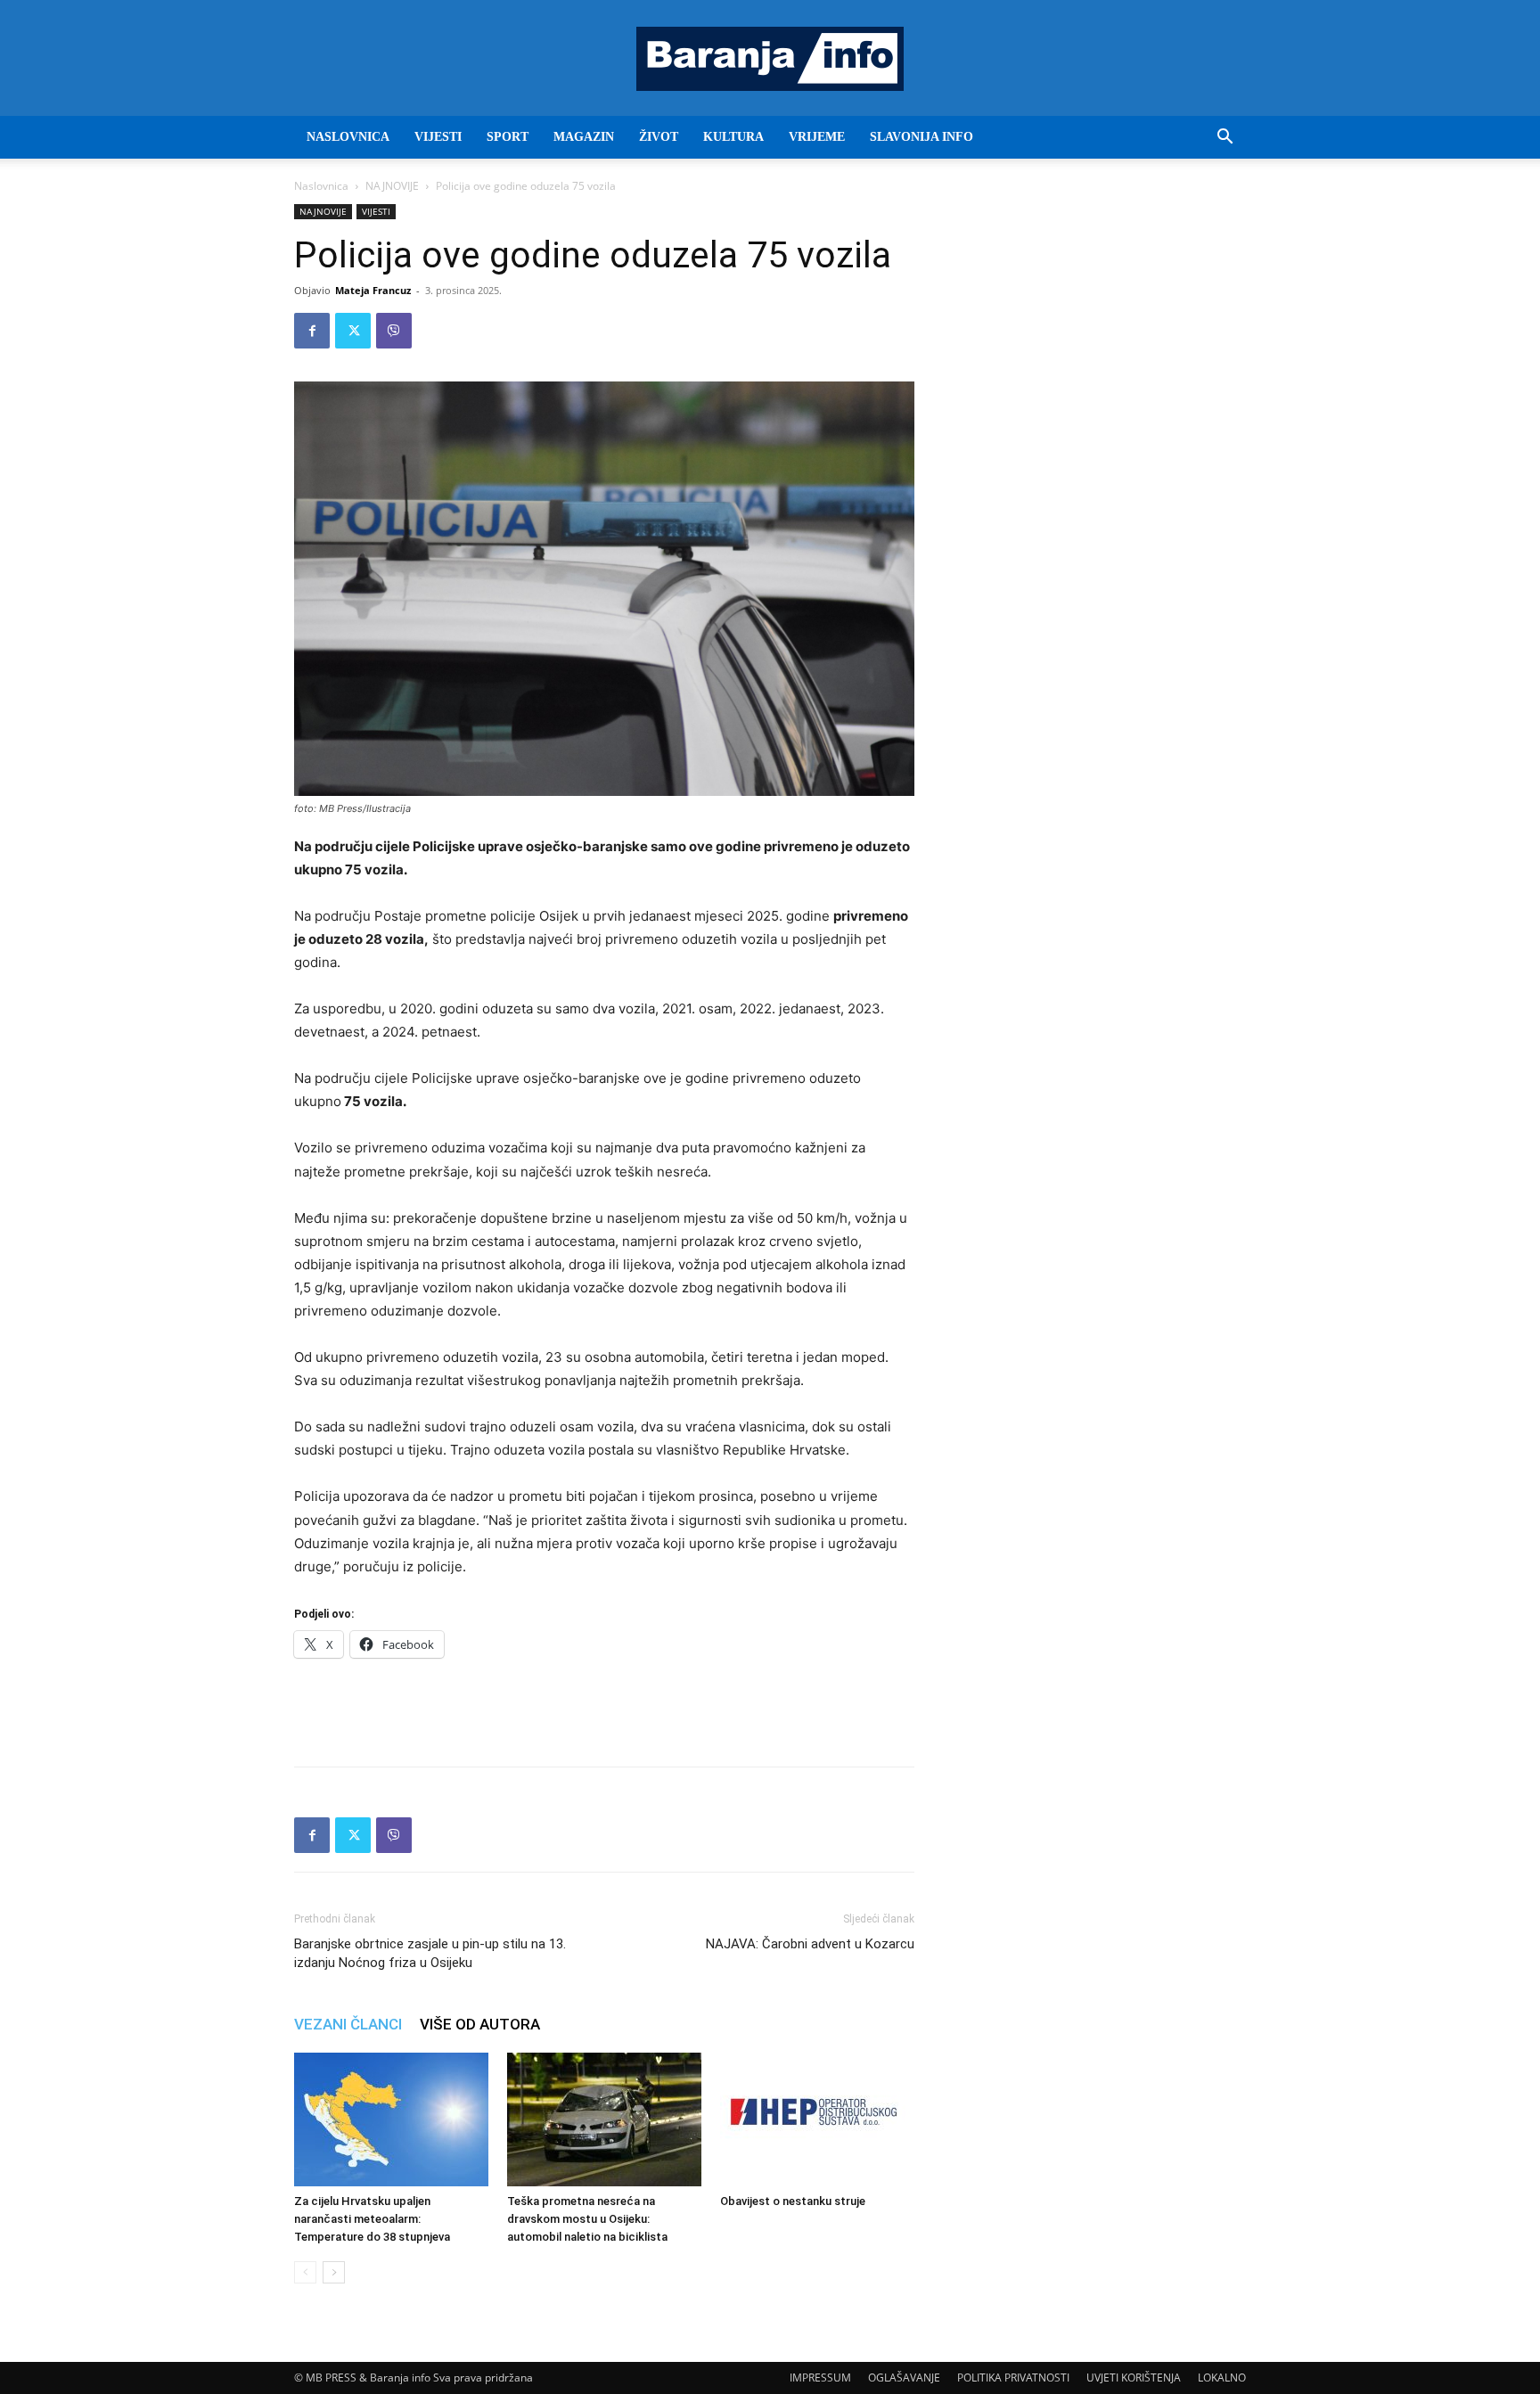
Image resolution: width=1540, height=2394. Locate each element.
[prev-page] (305, 2272)
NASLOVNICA (348, 137)
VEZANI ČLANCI (348, 2024)
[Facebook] (312, 331)
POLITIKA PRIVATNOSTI (1013, 2378)
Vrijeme (817, 137)
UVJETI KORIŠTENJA (1134, 2378)
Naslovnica (321, 186)
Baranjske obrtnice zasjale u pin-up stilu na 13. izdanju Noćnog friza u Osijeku (430, 1953)
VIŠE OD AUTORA (480, 2024)
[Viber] (394, 331)
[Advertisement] (604, 1707)
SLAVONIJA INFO (922, 137)
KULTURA (733, 137)
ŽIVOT (659, 137)
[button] (1225, 139)
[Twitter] (353, 331)
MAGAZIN (584, 137)
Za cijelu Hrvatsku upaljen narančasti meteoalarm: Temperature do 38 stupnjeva (372, 2219)
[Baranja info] (770, 59)
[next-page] (334, 2272)
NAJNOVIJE (392, 186)
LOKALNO (1222, 2378)
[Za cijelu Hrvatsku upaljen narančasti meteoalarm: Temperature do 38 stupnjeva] (391, 2119)
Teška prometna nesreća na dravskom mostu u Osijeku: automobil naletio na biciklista (587, 2219)
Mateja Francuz (373, 290)
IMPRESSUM (820, 2378)
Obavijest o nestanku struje (793, 2201)
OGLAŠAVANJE (904, 2378)
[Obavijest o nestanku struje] (817, 2119)
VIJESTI (438, 137)
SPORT (508, 137)
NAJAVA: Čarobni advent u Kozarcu (810, 1944)
